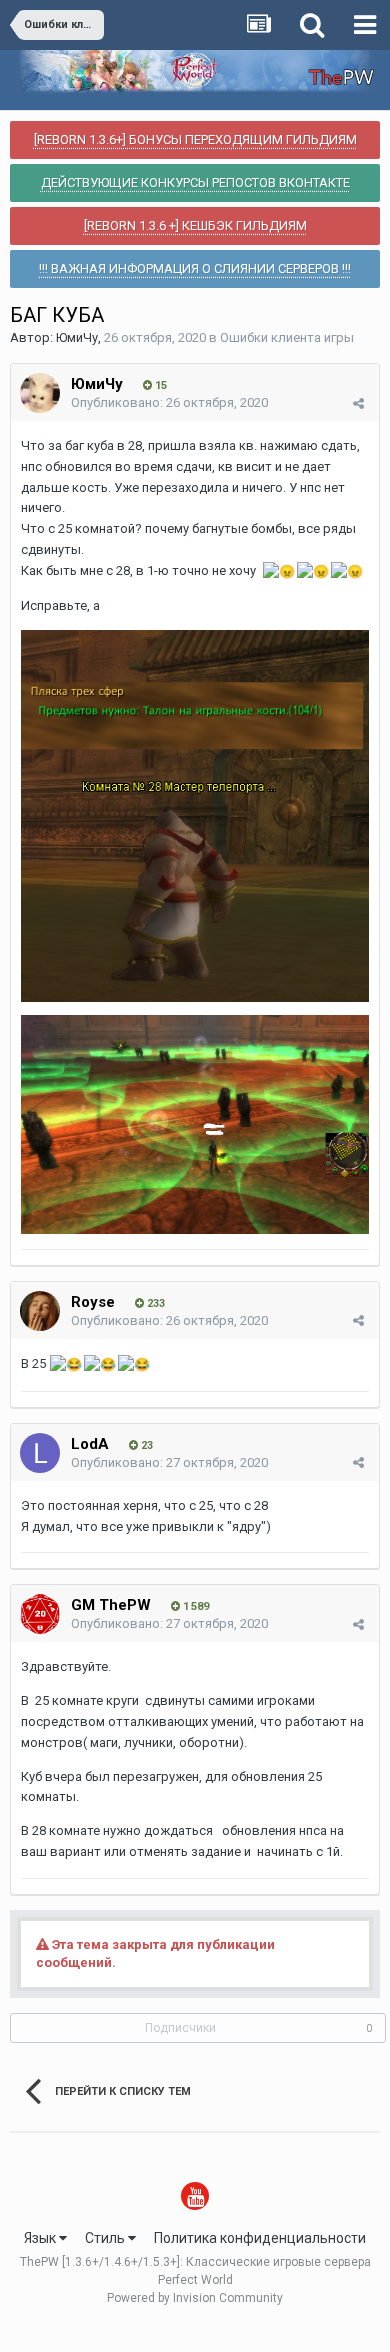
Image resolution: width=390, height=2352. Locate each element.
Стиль (106, 2238)
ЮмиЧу (77, 337)
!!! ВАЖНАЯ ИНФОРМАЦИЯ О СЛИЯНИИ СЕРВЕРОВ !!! (195, 268)
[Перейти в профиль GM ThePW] (40, 1614)
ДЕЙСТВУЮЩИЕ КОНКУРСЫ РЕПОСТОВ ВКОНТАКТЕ (195, 182)
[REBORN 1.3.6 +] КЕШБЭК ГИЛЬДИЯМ (195, 225)
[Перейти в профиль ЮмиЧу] (40, 393)
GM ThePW (111, 1605)
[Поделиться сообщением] (358, 403)
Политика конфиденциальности (260, 2238)
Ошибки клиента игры (287, 337)
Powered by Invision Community (195, 2298)
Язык (41, 2238)
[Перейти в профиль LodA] (40, 1453)
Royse (93, 1302)
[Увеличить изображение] (195, 814)
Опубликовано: (169, 402)
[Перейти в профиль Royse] (40, 1311)
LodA (90, 1444)
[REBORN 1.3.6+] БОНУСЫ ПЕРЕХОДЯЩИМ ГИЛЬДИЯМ (195, 139)
